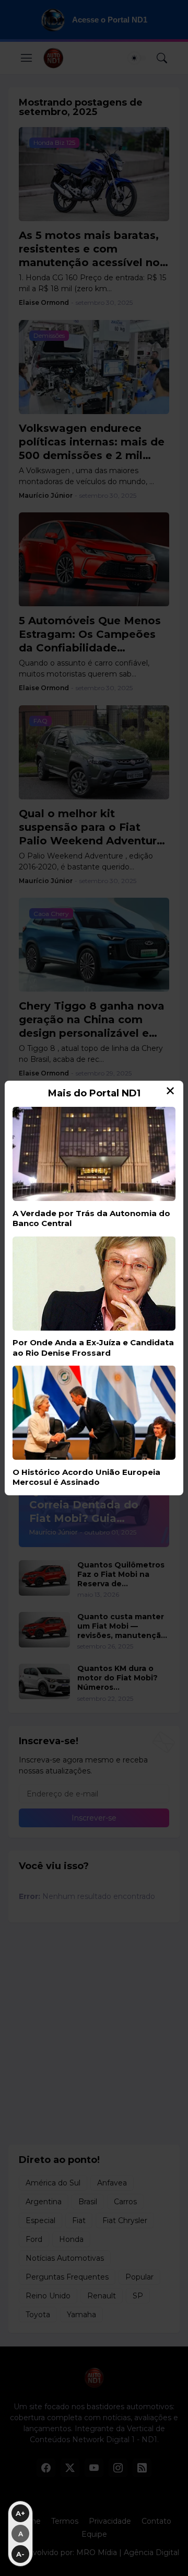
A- (20, 2554)
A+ (20, 2513)
